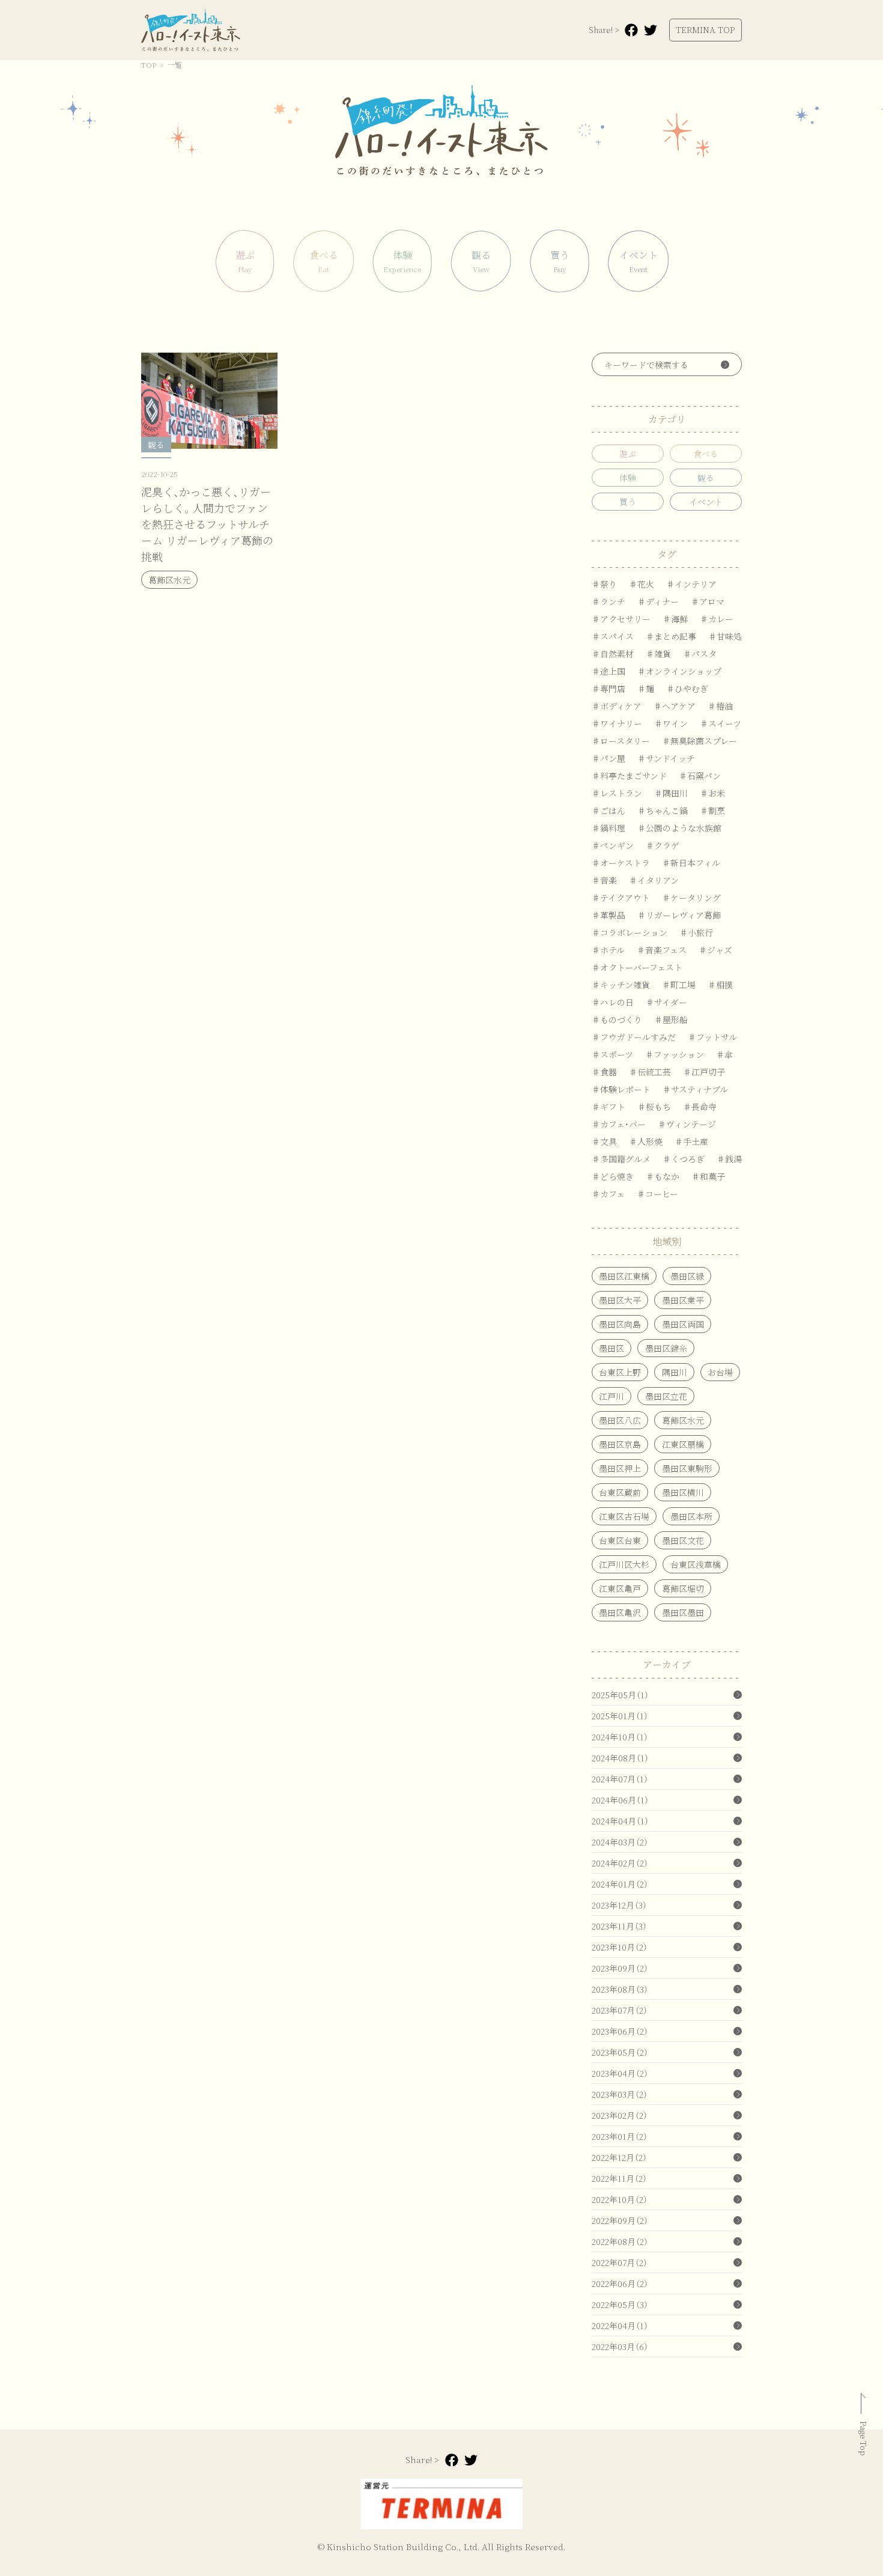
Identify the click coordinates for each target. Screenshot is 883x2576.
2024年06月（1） (620, 1800)
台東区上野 (620, 1372)
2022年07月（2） (620, 2262)
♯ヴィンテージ (687, 1124)
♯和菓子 (708, 1176)
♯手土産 (691, 1141)
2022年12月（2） (619, 2157)
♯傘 (724, 1054)
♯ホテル (608, 950)
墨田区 (611, 1348)
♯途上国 (608, 671)
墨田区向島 (620, 1324)
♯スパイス (613, 636)
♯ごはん (608, 810)
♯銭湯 (729, 1159)
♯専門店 (608, 688)
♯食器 (604, 1072)
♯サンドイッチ (666, 758)
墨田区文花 (683, 1540)
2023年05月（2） (620, 2052)
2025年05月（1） (620, 1695)
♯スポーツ (612, 1054)
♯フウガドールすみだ (634, 1037)
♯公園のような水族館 (679, 828)
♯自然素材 (613, 654)
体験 (628, 478)
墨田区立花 (666, 1396)
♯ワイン (671, 723)
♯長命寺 (700, 1107)
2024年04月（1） (620, 1821)
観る (706, 478)
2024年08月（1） (620, 1758)
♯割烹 (712, 810)
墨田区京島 (620, 1444)
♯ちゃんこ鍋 (663, 810)
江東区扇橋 (683, 1444)
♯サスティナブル (695, 1089)
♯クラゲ (663, 845)
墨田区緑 (687, 1276)
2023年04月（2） (620, 2073)
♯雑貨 (658, 654)
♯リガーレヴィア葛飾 (679, 915)
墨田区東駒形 (687, 1468)
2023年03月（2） (620, 2094)
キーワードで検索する (646, 365)
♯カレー (717, 619)
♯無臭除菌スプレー (699, 741)
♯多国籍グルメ (621, 1159)
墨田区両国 (683, 1324)
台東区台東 (620, 1540)
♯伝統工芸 (650, 1072)
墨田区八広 (620, 1420)
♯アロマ (708, 601)
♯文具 (604, 1141)
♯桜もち (654, 1107)
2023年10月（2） (620, 1947)
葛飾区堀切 (683, 1588)
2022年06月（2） (620, 2283)
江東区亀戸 (620, 1588)
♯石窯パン (700, 776)
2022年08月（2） (620, 2241)
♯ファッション (675, 1054)
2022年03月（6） (620, 2347)
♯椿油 (720, 706)
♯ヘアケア (675, 706)
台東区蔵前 (620, 1492)
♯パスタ (700, 654)
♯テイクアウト (621, 898)
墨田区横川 (683, 1492)
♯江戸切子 (704, 1072)
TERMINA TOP (705, 29)
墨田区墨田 (683, 1612)
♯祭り (604, 584)
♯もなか (663, 1176)
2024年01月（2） (620, 1884)
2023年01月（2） (620, 2136)
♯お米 (712, 793)
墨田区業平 (683, 1300)
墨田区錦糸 (666, 1348)
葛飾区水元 (683, 1420)
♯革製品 (608, 915)
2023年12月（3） (619, 1905)
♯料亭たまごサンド (629, 776)
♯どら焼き (613, 1176)
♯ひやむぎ (687, 688)
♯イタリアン (654, 880)
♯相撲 (720, 985)
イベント (706, 502)
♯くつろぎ (684, 1159)
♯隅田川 (671, 793)
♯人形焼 (646, 1141)
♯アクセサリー (621, 619)
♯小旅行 (696, 932)
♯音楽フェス (662, 950)
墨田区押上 (620, 1468)
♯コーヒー (657, 1194)
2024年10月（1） (620, 1737)
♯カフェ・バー (619, 1124)
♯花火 (642, 584)
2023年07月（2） (620, 2010)
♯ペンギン (613, 845)
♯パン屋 (608, 758)
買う (628, 502)
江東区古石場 (624, 1516)
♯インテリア (691, 584)
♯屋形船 (671, 1019)
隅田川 (675, 1372)
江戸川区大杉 (624, 1564)
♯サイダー (666, 1002)
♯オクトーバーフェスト (637, 967)
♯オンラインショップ (679, 671)
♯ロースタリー (621, 741)
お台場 (720, 1372)
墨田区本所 (691, 1516)
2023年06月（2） (620, 2031)
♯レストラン (617, 793)
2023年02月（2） (620, 2115)
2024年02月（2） (620, 1863)
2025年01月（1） (620, 1716)
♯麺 (646, 688)
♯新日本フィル (691, 863)
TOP (149, 65)
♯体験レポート (621, 1089)
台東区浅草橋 (696, 1564)
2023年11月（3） (619, 1926)
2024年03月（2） (620, 1842)
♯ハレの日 (613, 1002)
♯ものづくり (617, 1019)
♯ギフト (608, 1107)
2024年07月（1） (620, 1779)
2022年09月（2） (620, 2220)
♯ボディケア (617, 706)
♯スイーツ (721, 723)
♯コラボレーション (630, 932)
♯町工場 (679, 985)
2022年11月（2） (619, 2178)
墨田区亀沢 (620, 1612)
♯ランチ (608, 601)
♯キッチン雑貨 (621, 985)
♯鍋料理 (608, 828)
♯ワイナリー (617, 723)
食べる (706, 454)
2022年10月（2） (620, 2199)
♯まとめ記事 (671, 636)
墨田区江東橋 (624, 1276)
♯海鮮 (675, 619)
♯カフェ (608, 1194)
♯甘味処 (725, 636)
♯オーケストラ (621, 863)
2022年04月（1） (620, 2325)
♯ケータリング (691, 898)
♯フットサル (712, 1037)
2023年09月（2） (620, 1968)
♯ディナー (658, 601)
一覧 (175, 65)
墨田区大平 (620, 1300)
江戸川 (611, 1396)
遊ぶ (628, 454)
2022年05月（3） (620, 2304)
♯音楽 (604, 880)
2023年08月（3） (620, 1989)
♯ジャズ (715, 950)
